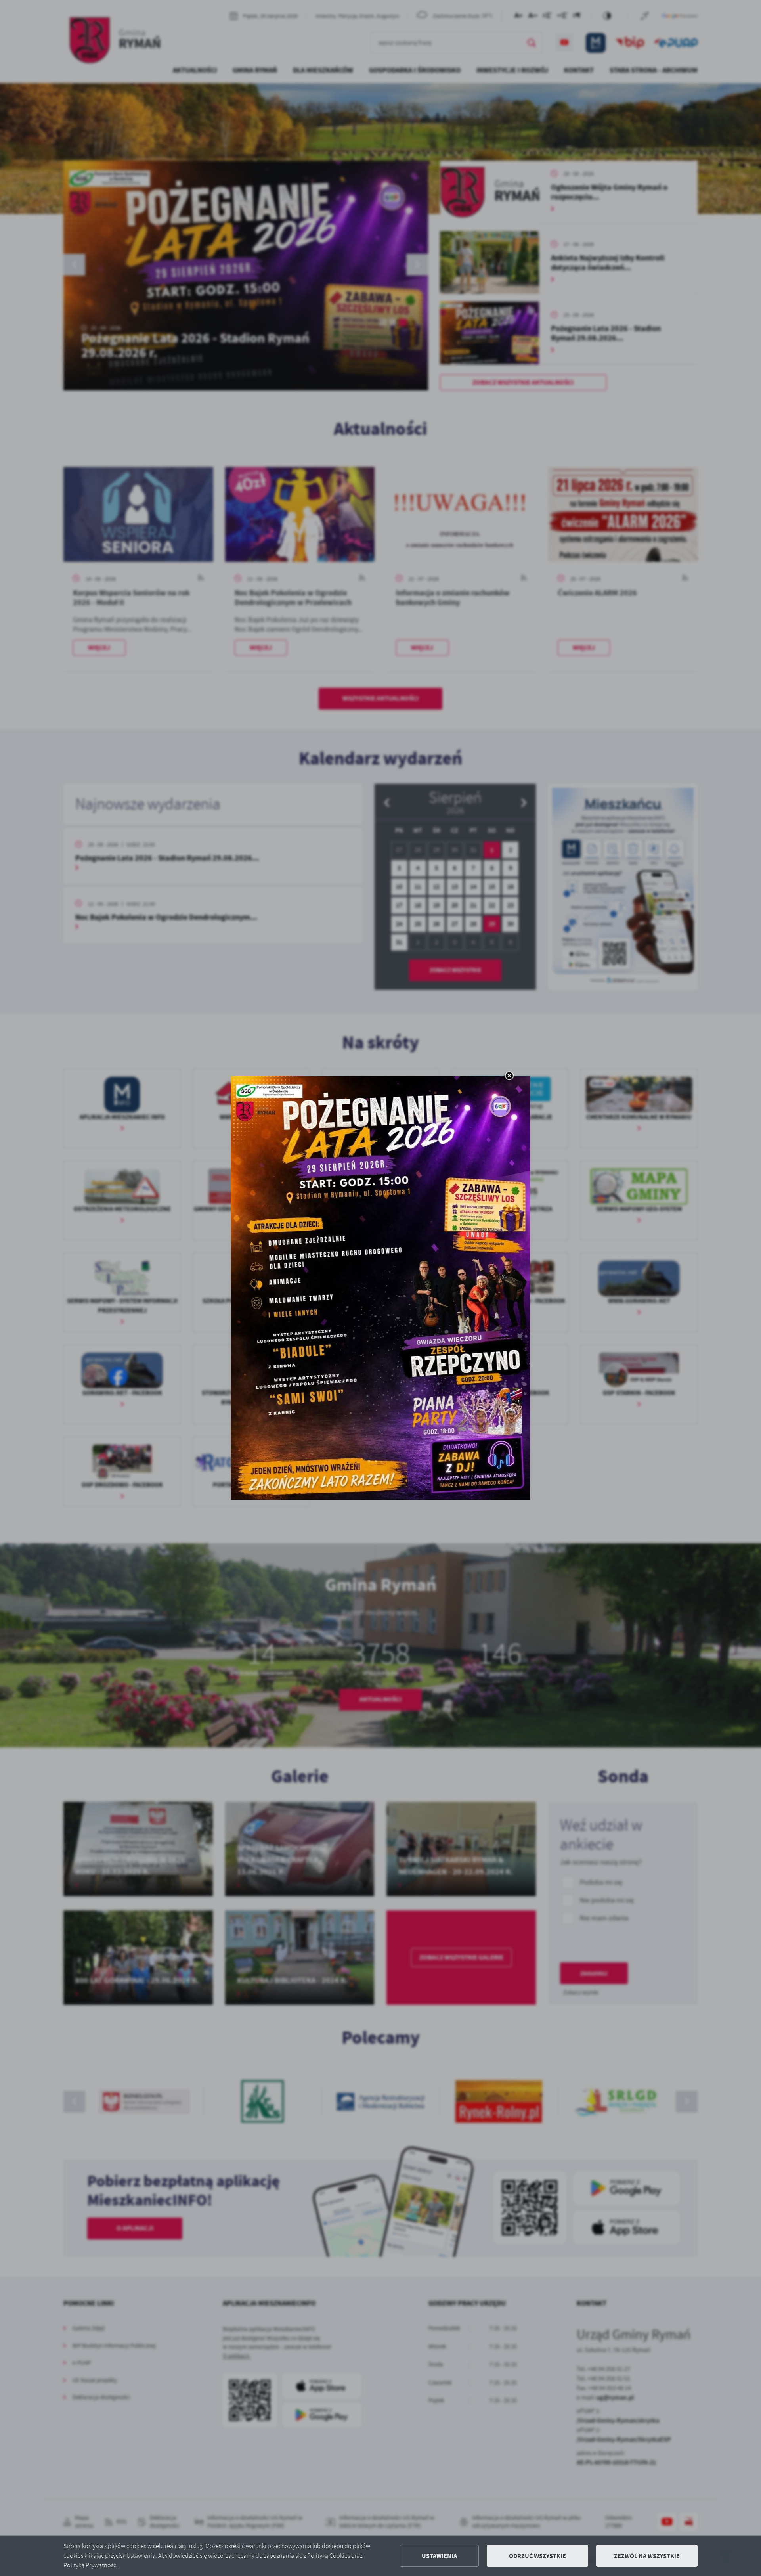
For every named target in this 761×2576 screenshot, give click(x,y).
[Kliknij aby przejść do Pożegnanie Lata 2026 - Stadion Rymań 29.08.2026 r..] (381, 1288)
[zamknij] (509, 1076)
